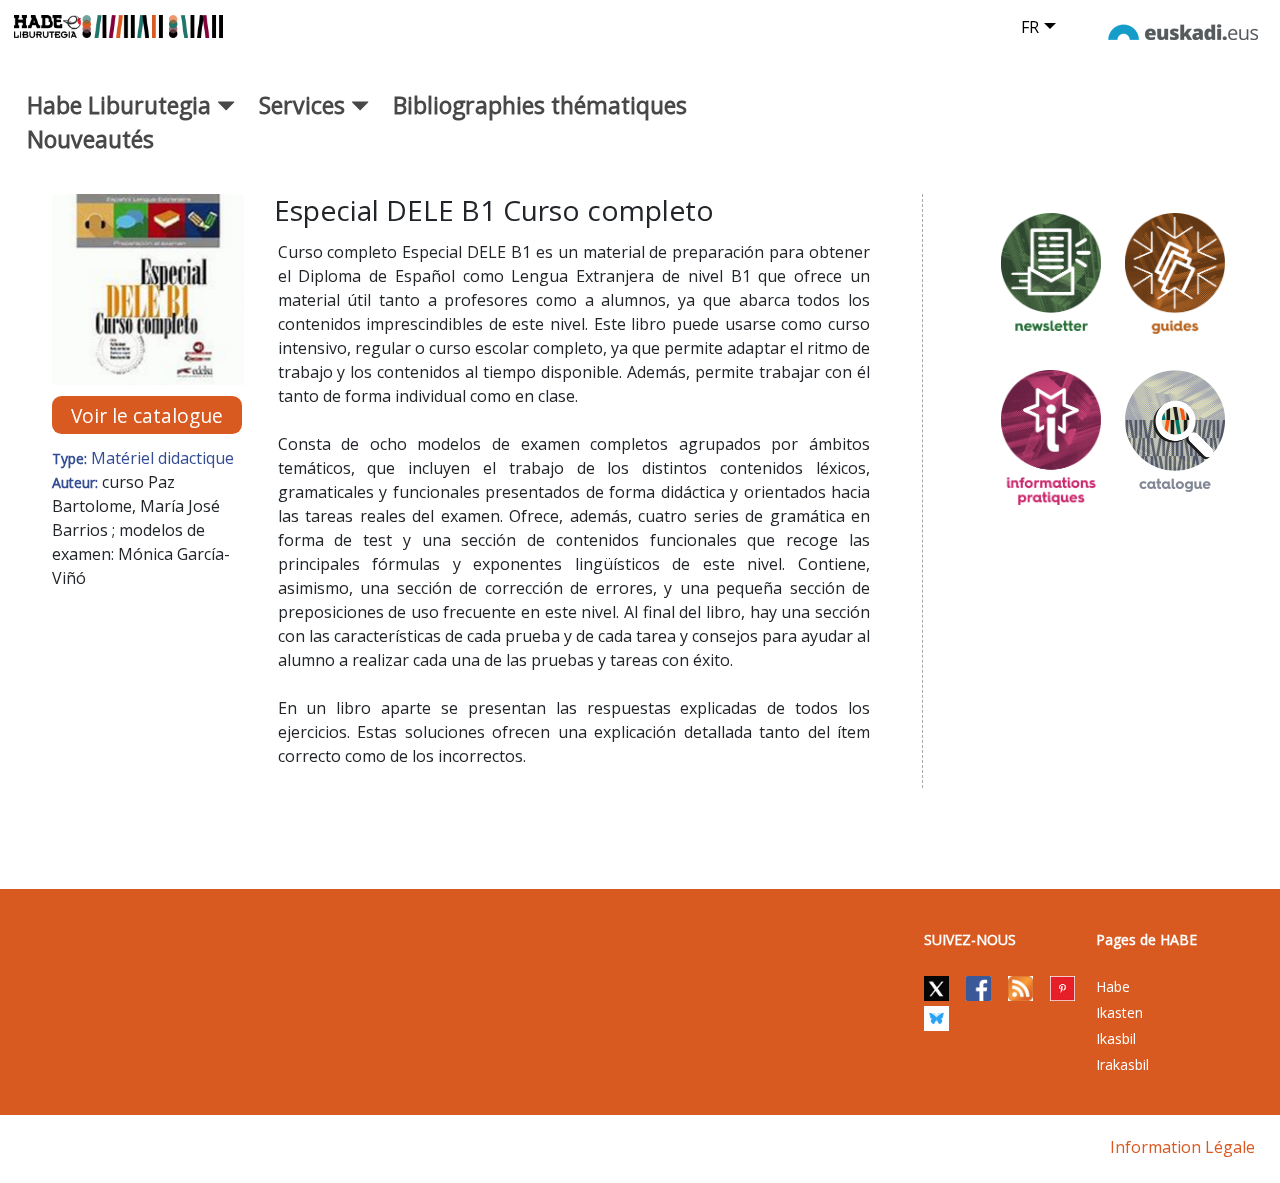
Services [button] (305, 105)
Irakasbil (1122, 1064)
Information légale (1182, 1147)
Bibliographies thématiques (540, 105)
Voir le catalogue (147, 414)
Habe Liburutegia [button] (122, 105)
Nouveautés (90, 139)
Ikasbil (1116, 1038)
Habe (1113, 986)
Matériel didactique (162, 458)
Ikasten (1119, 1012)
